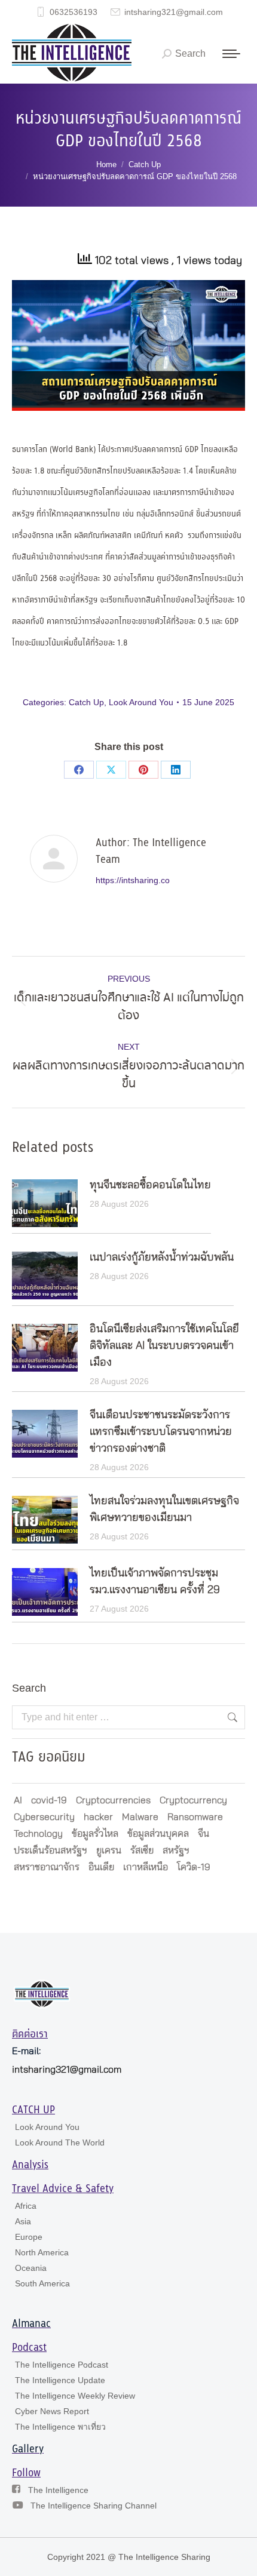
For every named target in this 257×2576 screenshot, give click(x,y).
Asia (23, 2221)
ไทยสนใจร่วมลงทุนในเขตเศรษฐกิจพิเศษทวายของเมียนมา (164, 1510)
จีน (204, 1834)
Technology (38, 1834)
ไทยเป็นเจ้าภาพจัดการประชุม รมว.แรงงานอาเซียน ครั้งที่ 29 (155, 1582)
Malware (140, 1817)
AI (18, 1800)
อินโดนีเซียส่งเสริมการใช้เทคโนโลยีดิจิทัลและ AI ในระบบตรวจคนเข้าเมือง (164, 1346)
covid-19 (49, 1800)
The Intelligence (58, 2490)
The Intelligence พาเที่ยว (60, 2427)
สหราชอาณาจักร (47, 1867)
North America (42, 2252)
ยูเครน (109, 1850)
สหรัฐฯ (176, 1850)
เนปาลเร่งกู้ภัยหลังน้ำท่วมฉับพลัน (162, 1258)
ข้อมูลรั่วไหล (95, 1834)
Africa (26, 2206)
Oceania (31, 2268)
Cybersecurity (44, 1817)
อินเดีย (101, 1867)
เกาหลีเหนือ (146, 1867)
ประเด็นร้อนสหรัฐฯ (51, 1850)
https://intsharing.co (133, 880)
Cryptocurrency (193, 1800)
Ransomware (195, 1817)
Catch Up (86, 702)
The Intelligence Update (60, 2380)
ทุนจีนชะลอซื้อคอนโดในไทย (150, 1185)
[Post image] (45, 1203)
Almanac (31, 2324)
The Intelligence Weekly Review (75, 2396)
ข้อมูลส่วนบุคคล (158, 1834)
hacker (98, 1817)
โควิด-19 (194, 1867)
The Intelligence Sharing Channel (94, 2506)
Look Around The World (60, 2142)
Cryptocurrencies (113, 1800)
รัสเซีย (142, 1850)
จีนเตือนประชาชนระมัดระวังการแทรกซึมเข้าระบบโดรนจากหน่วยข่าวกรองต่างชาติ (161, 1432)
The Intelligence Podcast (62, 2365)
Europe (29, 2237)
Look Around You (141, 702)
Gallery (28, 2449)
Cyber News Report (52, 2411)
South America (42, 2283)
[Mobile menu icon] (231, 54)
